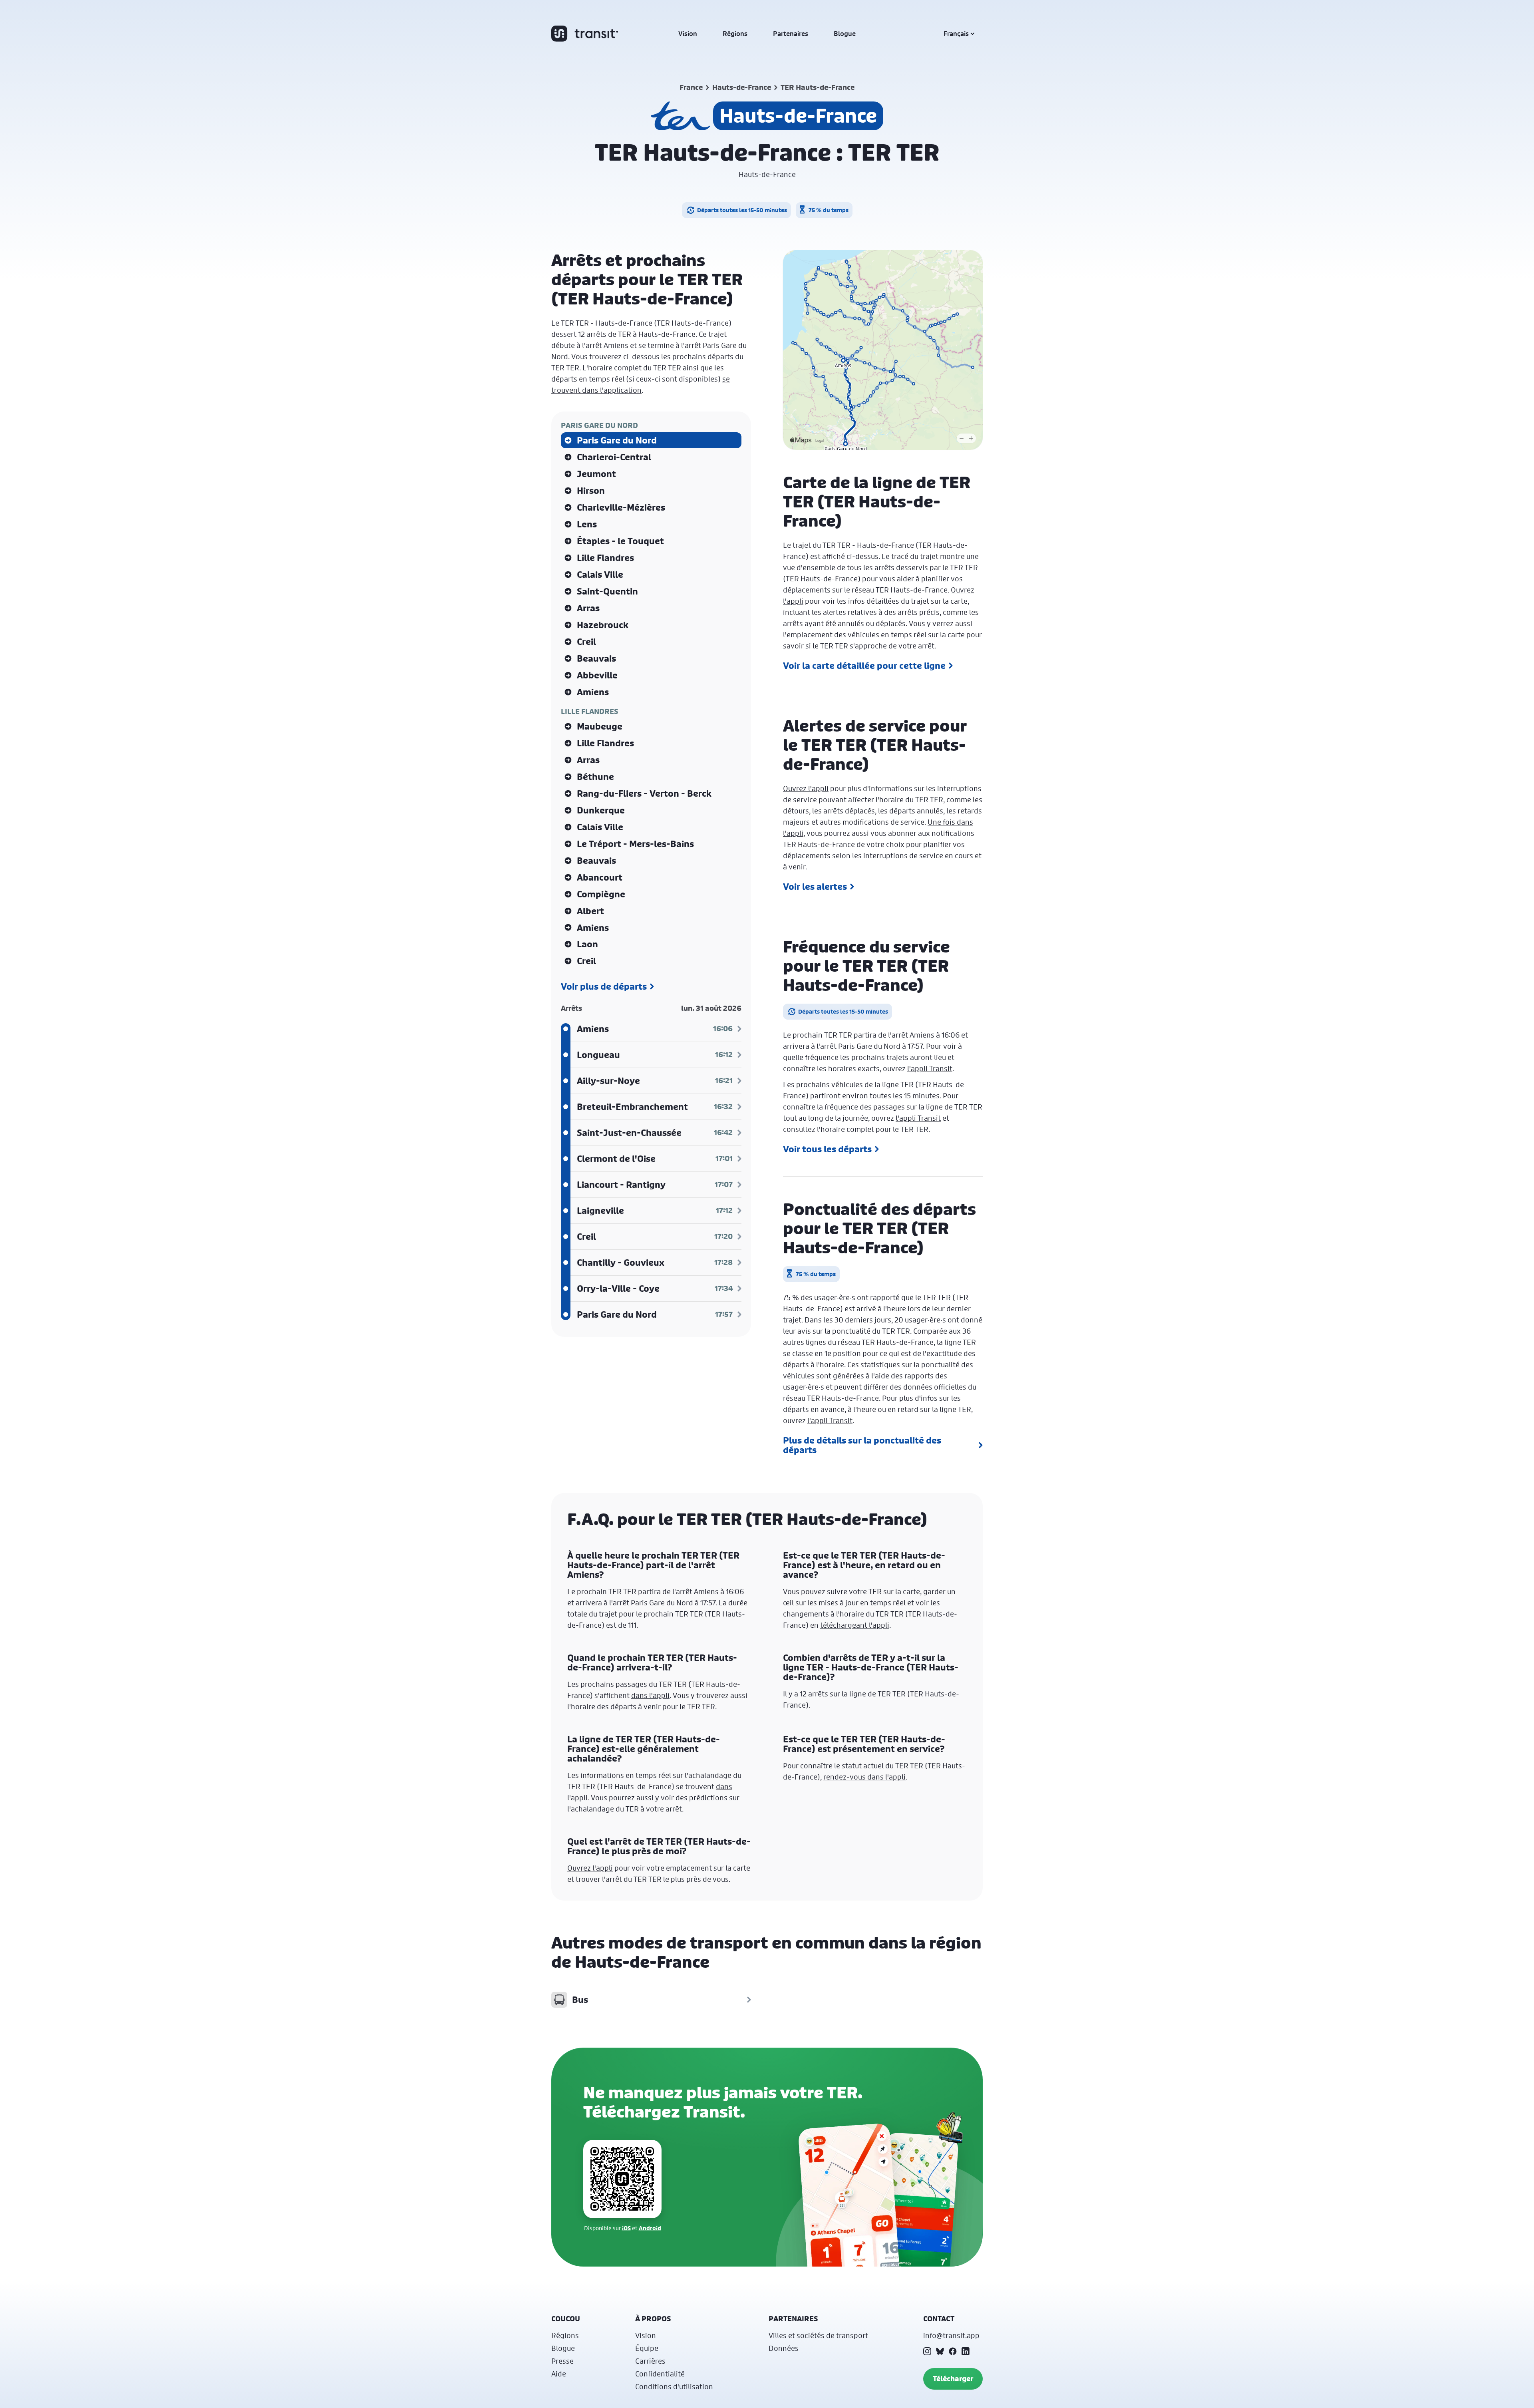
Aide (559, 2374)
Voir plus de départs (604, 986)
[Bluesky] (940, 2351)
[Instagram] (927, 2351)
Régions (735, 34)
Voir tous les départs (827, 1149)
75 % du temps (829, 210)
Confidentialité (660, 2374)
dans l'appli (650, 1695)
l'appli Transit (930, 1068)
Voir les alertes (815, 887)
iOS (626, 2228)
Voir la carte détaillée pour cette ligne (864, 666)
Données (784, 2348)
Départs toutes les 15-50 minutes (742, 210)
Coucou (566, 2319)
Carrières (650, 2361)
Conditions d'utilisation (674, 2386)
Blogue (845, 34)
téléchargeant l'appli (855, 1625)
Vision (688, 34)
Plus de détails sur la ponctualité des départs (862, 1445)
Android (650, 2228)
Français (956, 34)
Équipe (647, 2348)
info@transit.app (951, 2335)
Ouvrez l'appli (806, 788)
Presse (562, 2361)
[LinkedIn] (966, 2351)
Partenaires (791, 34)
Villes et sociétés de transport (818, 2335)
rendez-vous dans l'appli (864, 1777)
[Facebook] (953, 2351)
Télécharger (953, 2379)
